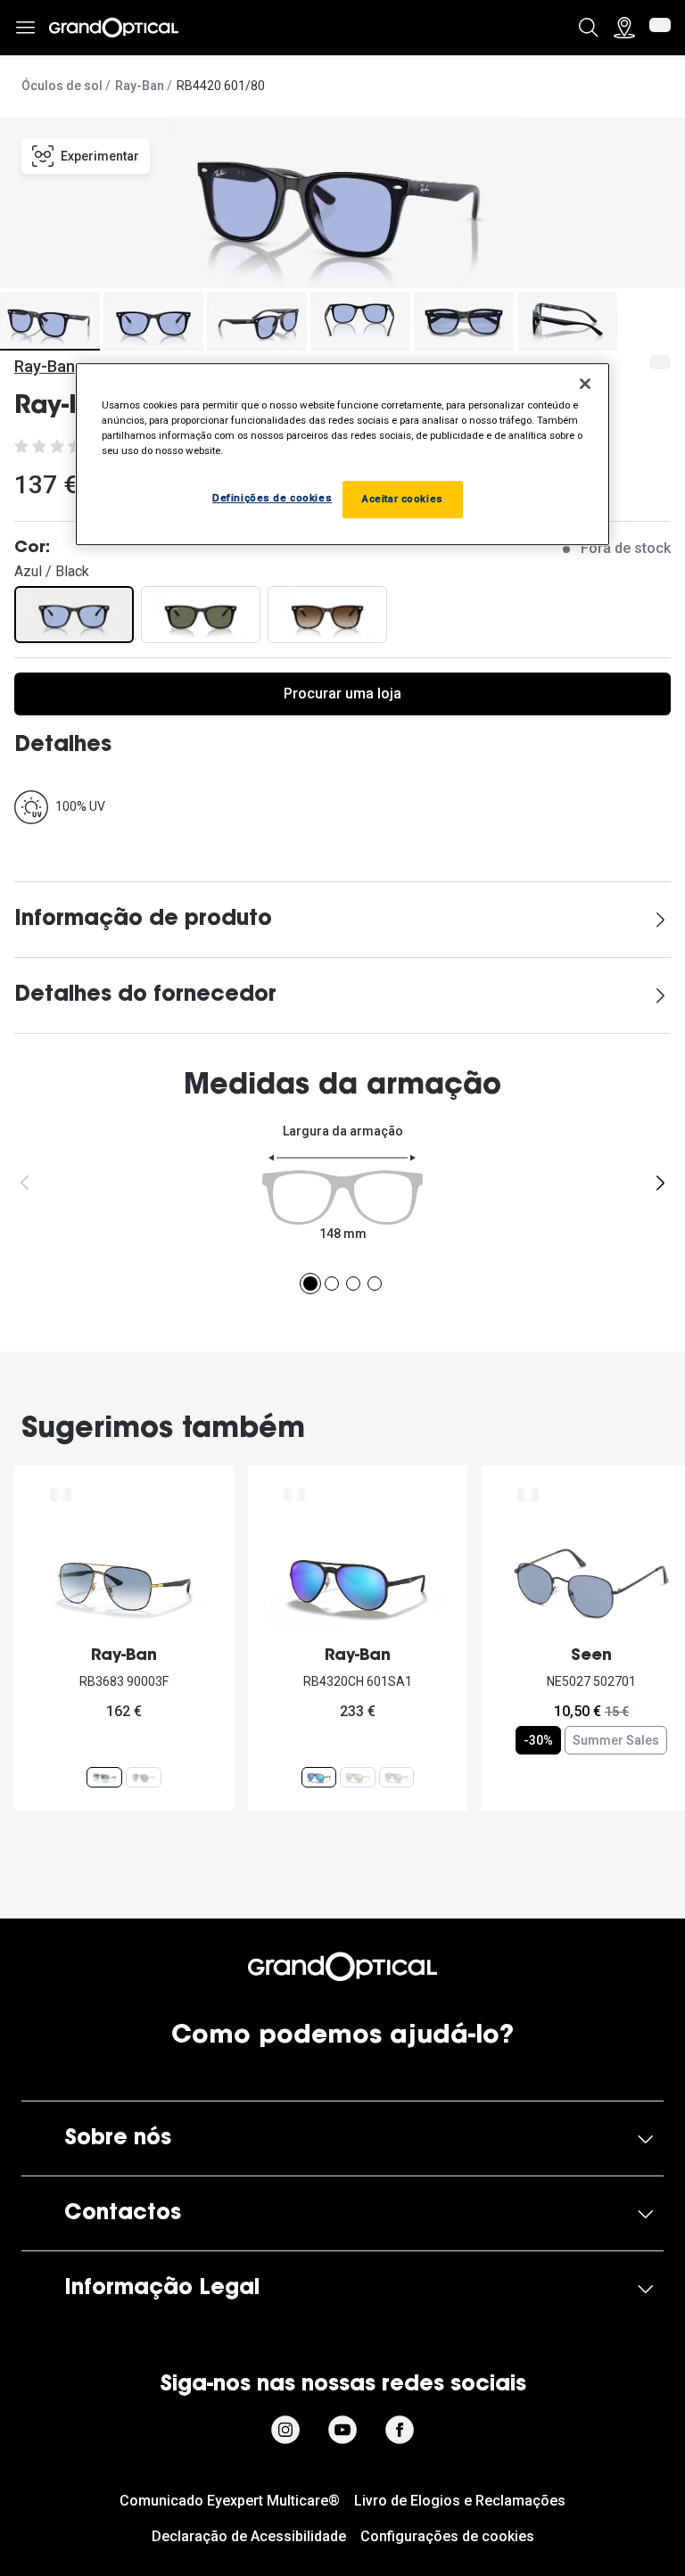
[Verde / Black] (201, 615)
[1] (310, 1284)
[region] (342, 454)
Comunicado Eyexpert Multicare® (230, 2501)
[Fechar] (585, 384)
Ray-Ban (140, 86)
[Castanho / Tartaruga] (327, 615)
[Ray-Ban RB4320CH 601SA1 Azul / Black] (319, 1777)
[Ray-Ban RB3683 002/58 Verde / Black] (144, 1777)
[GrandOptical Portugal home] (342, 1967)
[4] (375, 1284)
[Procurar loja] (624, 28)
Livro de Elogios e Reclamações (460, 2501)
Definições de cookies (272, 499)
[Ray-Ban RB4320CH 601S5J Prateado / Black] (396, 1777)
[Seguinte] (660, 1183)
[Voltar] (25, 1183)
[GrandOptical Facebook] (400, 2430)
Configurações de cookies (447, 2536)
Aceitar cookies (403, 500)
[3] (353, 1284)
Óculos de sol (62, 86)
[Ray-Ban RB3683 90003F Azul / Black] (104, 1777)
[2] (332, 1284)
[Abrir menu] (25, 28)
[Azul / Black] (74, 615)
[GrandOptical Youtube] (342, 2430)
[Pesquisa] (589, 28)
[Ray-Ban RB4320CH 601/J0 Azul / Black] (357, 1777)
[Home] (114, 28)
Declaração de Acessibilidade (249, 2536)
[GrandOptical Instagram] (285, 2430)
